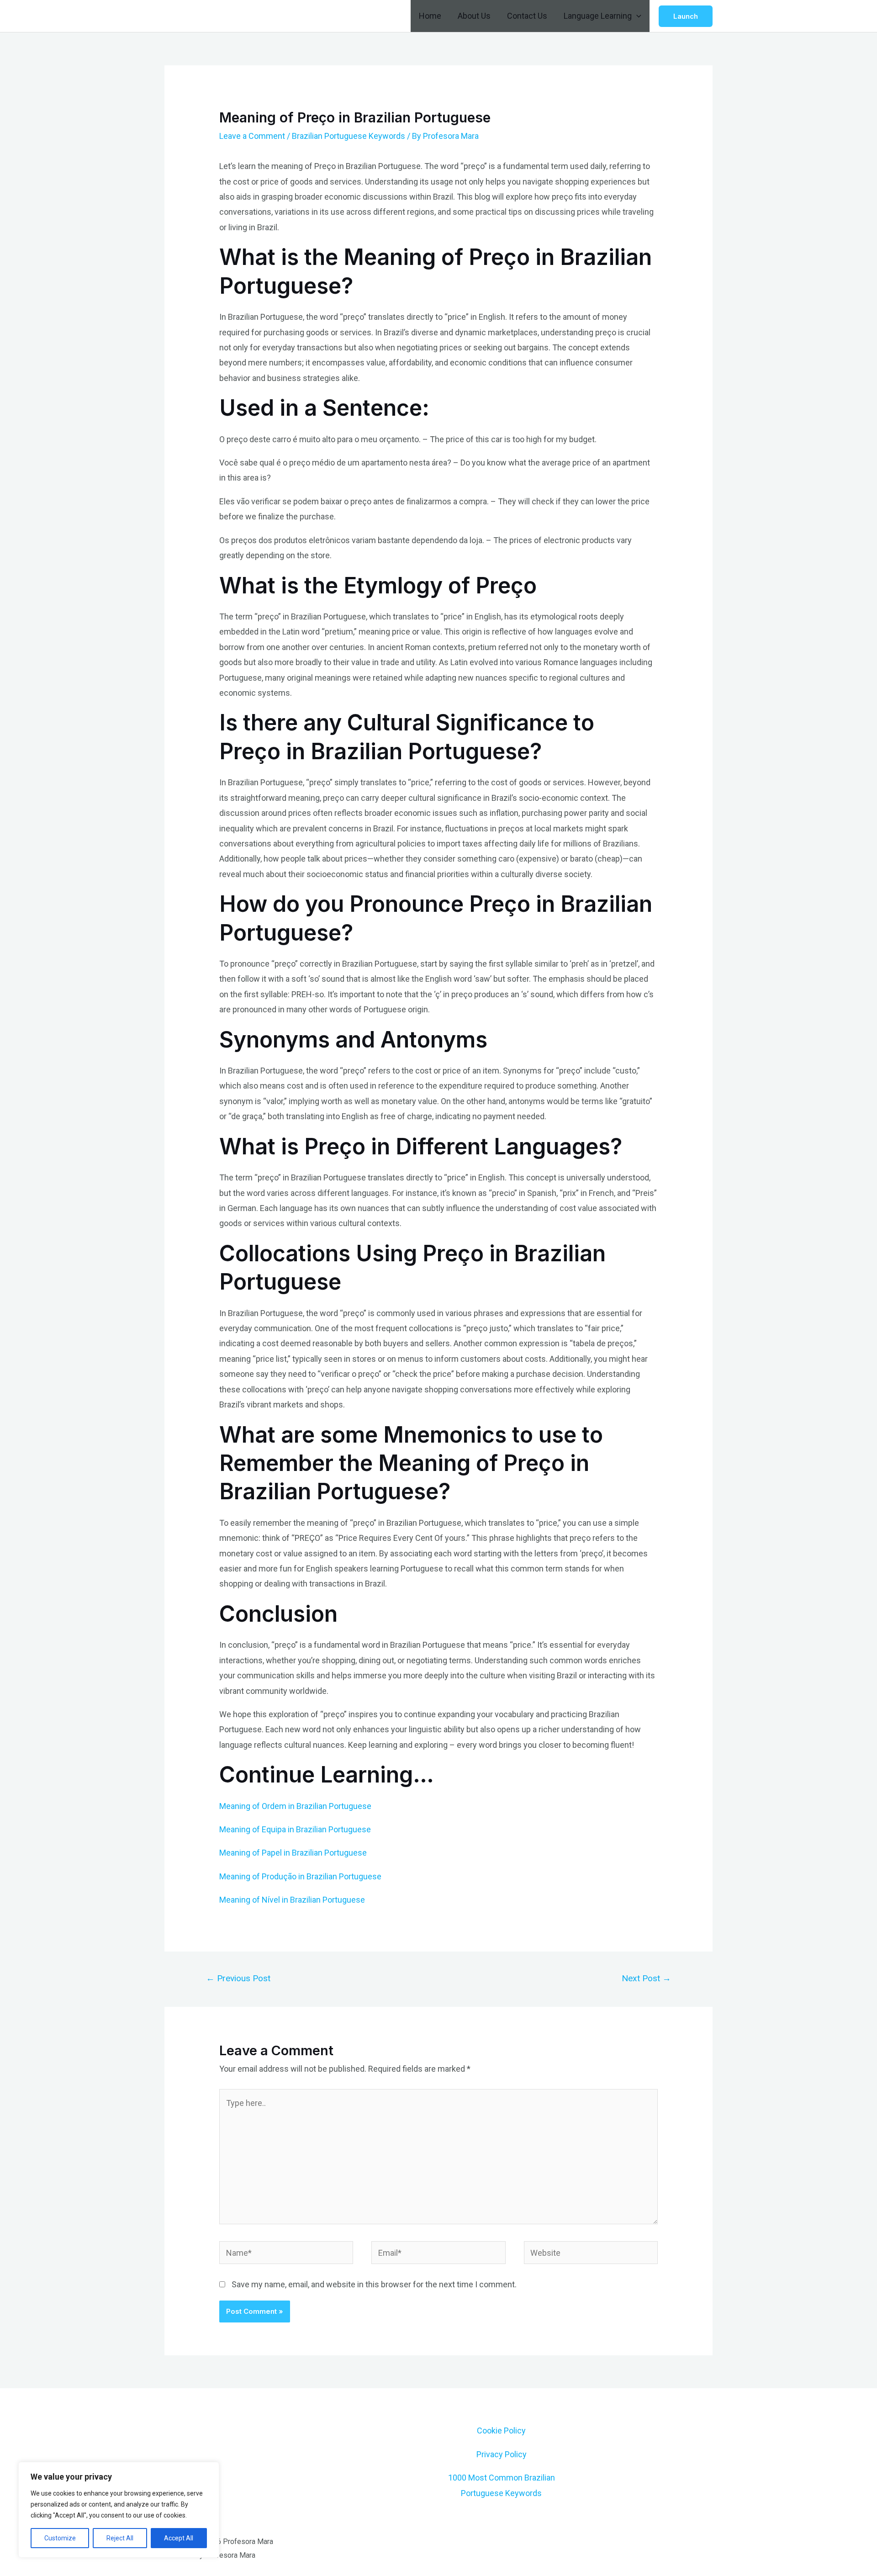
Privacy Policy (502, 2454)
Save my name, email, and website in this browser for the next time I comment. (374, 2284)
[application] (637, 16)
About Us (474, 16)
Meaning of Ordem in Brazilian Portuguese (295, 1806)
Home (430, 16)
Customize (60, 2538)
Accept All (179, 2538)
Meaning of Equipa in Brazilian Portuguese (295, 1829)
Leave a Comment (252, 136)
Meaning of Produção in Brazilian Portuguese (300, 1876)
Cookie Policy (501, 2431)
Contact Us (527, 16)
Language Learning (598, 16)
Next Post (646, 1978)
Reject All (120, 2538)
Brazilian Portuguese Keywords (349, 136)
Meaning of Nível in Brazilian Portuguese (292, 1900)
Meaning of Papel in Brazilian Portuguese (293, 1853)
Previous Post (238, 1978)
